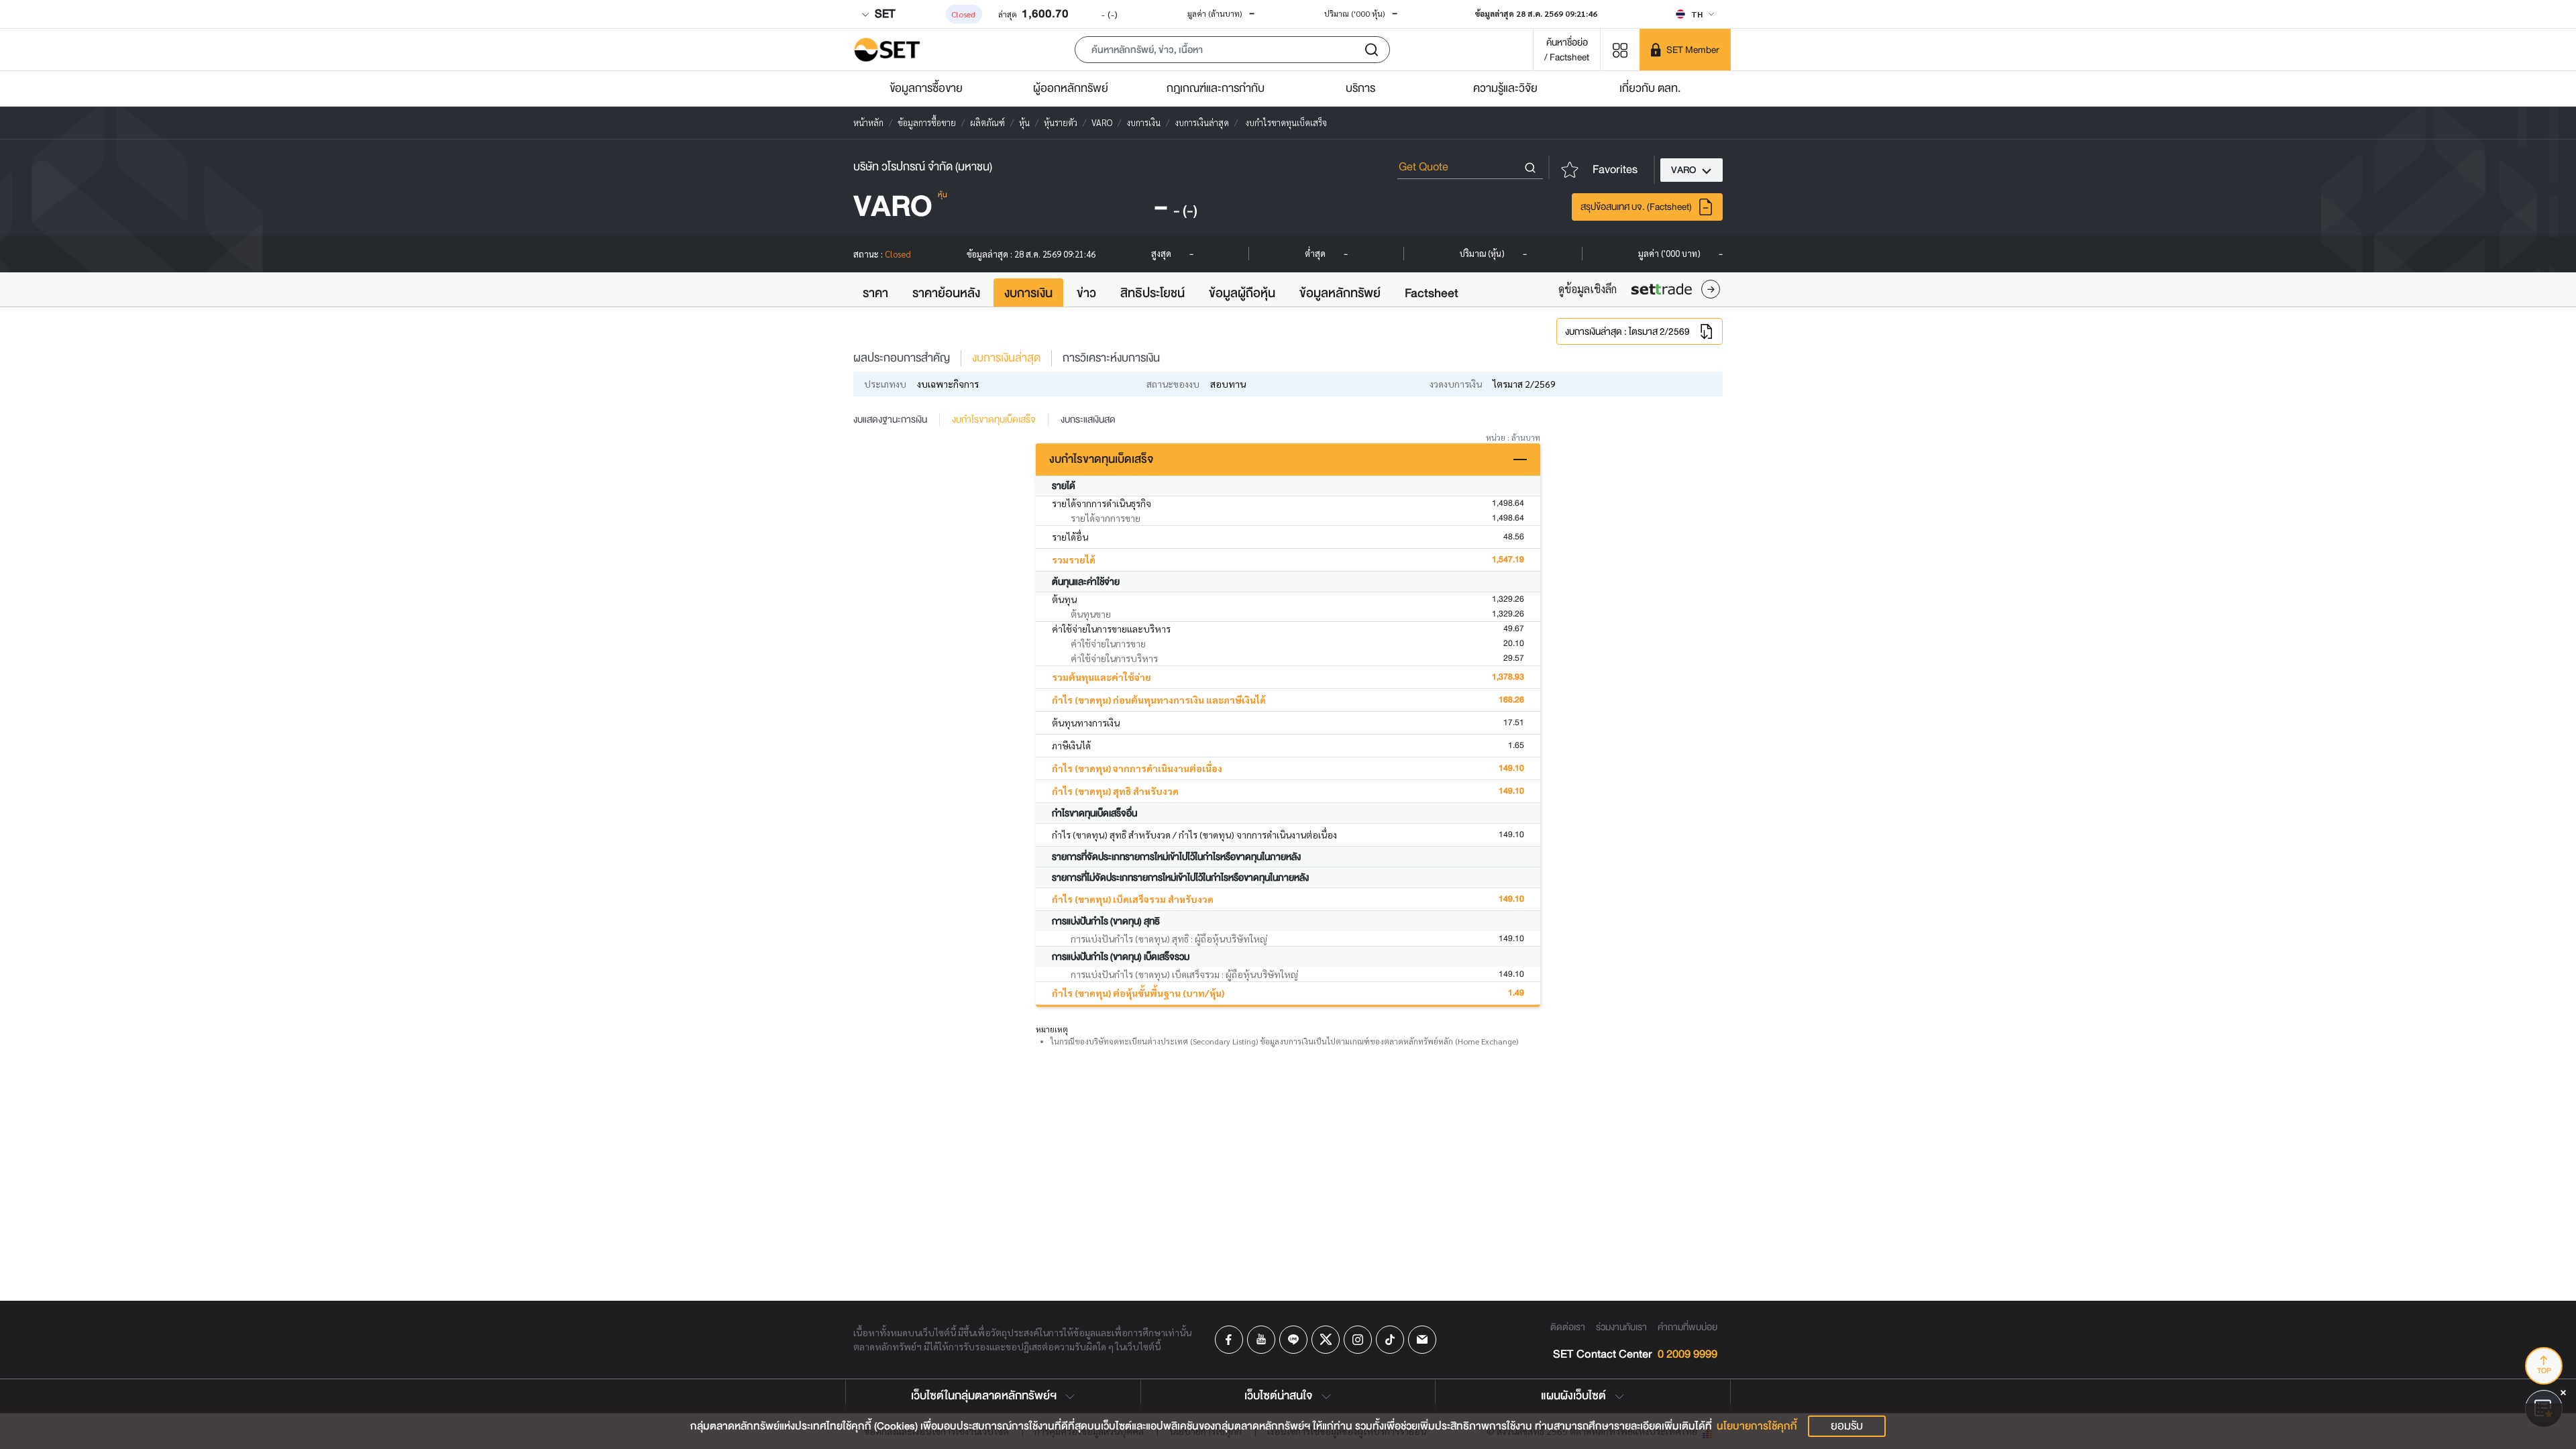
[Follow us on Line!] (1293, 1340)
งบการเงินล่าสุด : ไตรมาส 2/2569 (1627, 331)
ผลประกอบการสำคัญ (902, 358)
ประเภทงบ (885, 384)
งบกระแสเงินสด (1088, 419)
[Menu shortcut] (1620, 49)
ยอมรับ (1847, 1426)
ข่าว (1086, 293)
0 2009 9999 (1687, 1355)
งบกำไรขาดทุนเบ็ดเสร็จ (994, 419)
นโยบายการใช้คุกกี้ (1757, 1426)
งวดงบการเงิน (1456, 384)
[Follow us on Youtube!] (1261, 1340)
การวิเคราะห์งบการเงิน (1111, 358)
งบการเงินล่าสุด (1006, 358)
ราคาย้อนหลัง (946, 293)
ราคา (875, 293)
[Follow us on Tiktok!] (1390, 1340)
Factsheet (1432, 293)
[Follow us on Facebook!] (1229, 1340)
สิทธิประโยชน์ (1152, 293)
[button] (1232, 50)
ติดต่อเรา (1568, 1327)
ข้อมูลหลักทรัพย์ (1340, 293)
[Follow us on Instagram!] (1358, 1340)
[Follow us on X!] (1326, 1340)
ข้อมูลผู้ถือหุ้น (1242, 293)
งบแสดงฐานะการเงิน (890, 419)
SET (883, 14)
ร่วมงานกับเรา (1621, 1327)
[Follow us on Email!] (1422, 1340)
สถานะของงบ (1173, 384)
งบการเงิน (1028, 293)
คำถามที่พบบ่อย (1687, 1327)
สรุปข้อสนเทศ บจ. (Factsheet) (1636, 207)
